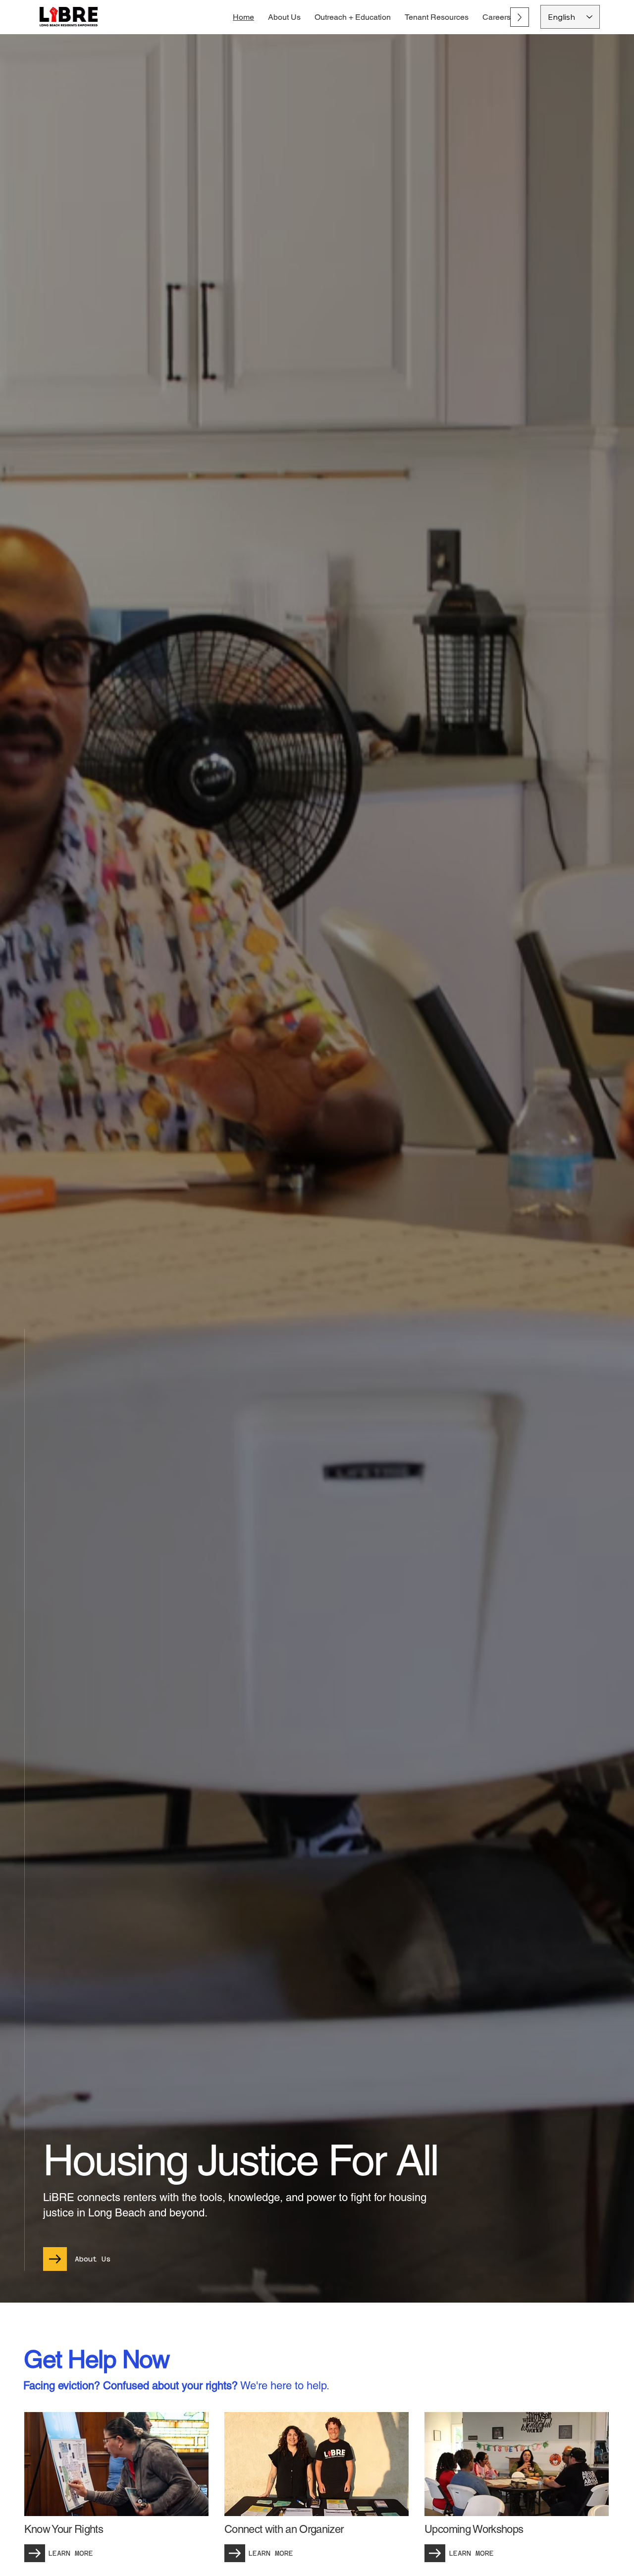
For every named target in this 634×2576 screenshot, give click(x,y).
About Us (93, 2259)
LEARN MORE (71, 2553)
